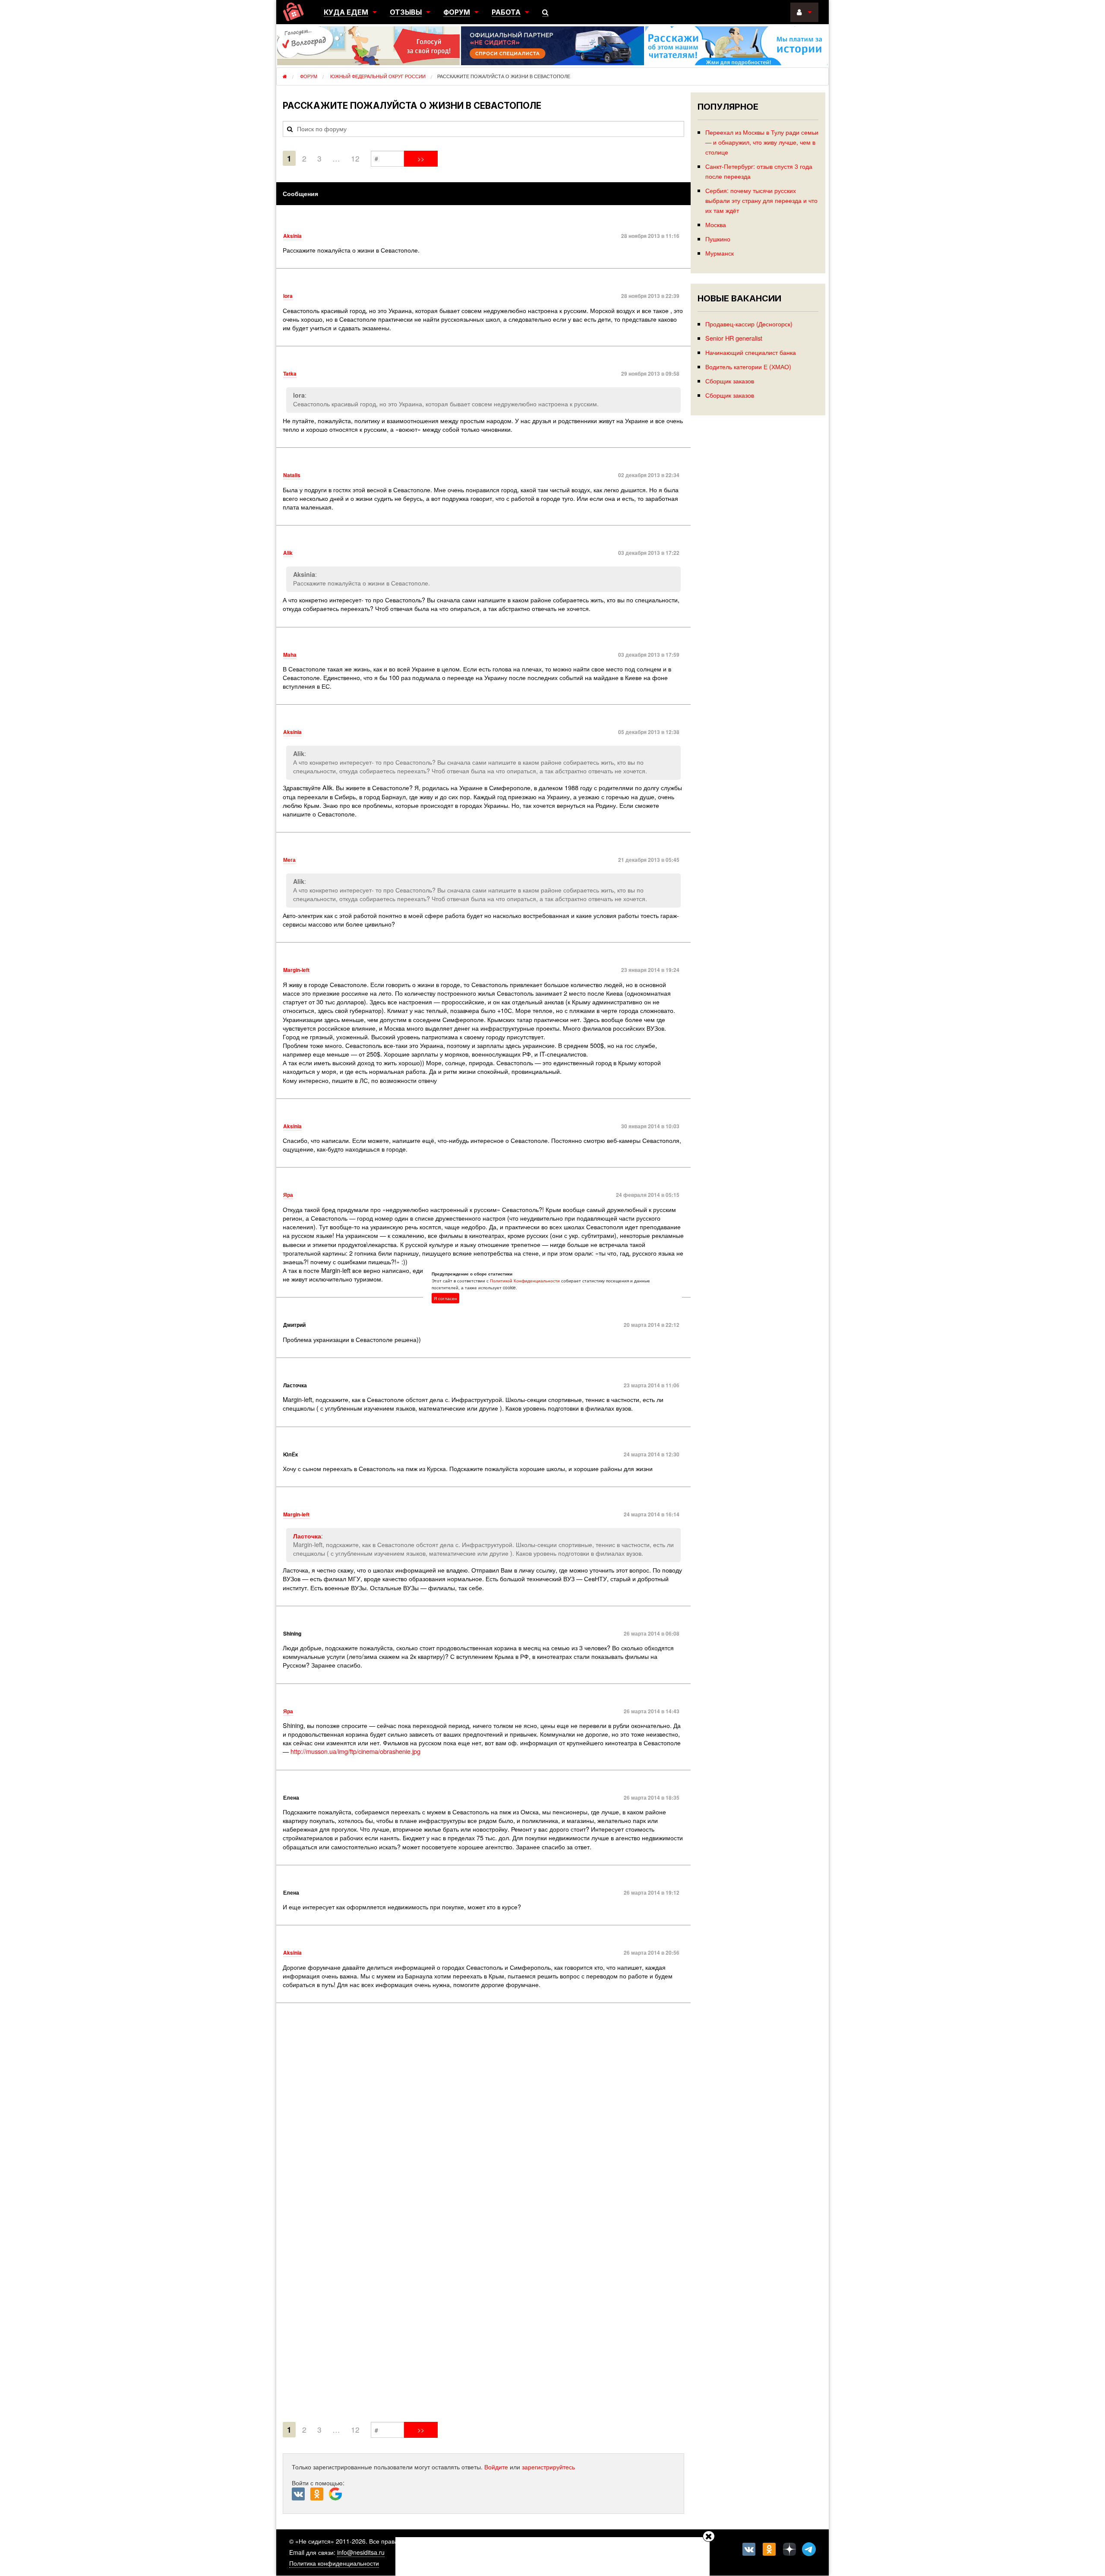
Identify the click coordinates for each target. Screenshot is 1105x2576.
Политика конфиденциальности (334, 2563)
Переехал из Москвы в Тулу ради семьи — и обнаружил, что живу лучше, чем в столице (762, 142)
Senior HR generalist (734, 338)
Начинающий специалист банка (751, 352)
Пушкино (718, 239)
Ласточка (307, 1536)
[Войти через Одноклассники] (320, 2494)
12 (355, 158)
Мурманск (720, 253)
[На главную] (293, 12)
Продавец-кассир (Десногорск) (749, 324)
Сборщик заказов (730, 381)
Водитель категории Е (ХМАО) (748, 366)
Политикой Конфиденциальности (525, 1281)
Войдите (496, 2467)
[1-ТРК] (483, 2214)
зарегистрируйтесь (548, 2467)
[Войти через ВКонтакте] (301, 2494)
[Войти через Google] (336, 2496)
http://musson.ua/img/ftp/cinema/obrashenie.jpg (355, 1751)
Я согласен (445, 1298)
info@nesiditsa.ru (361, 2552)
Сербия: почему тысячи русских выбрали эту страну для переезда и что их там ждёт (761, 200)
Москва (716, 224)
